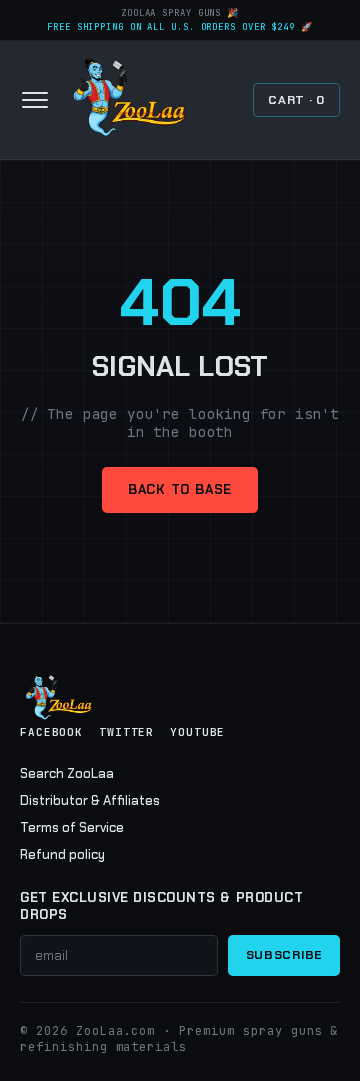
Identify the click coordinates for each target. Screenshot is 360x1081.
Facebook (51, 732)
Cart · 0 (296, 100)
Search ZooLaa (67, 773)
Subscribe (284, 955)
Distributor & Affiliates (90, 800)
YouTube (197, 732)
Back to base (180, 489)
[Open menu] (35, 100)
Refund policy (62, 854)
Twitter (126, 732)
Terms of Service (72, 827)
